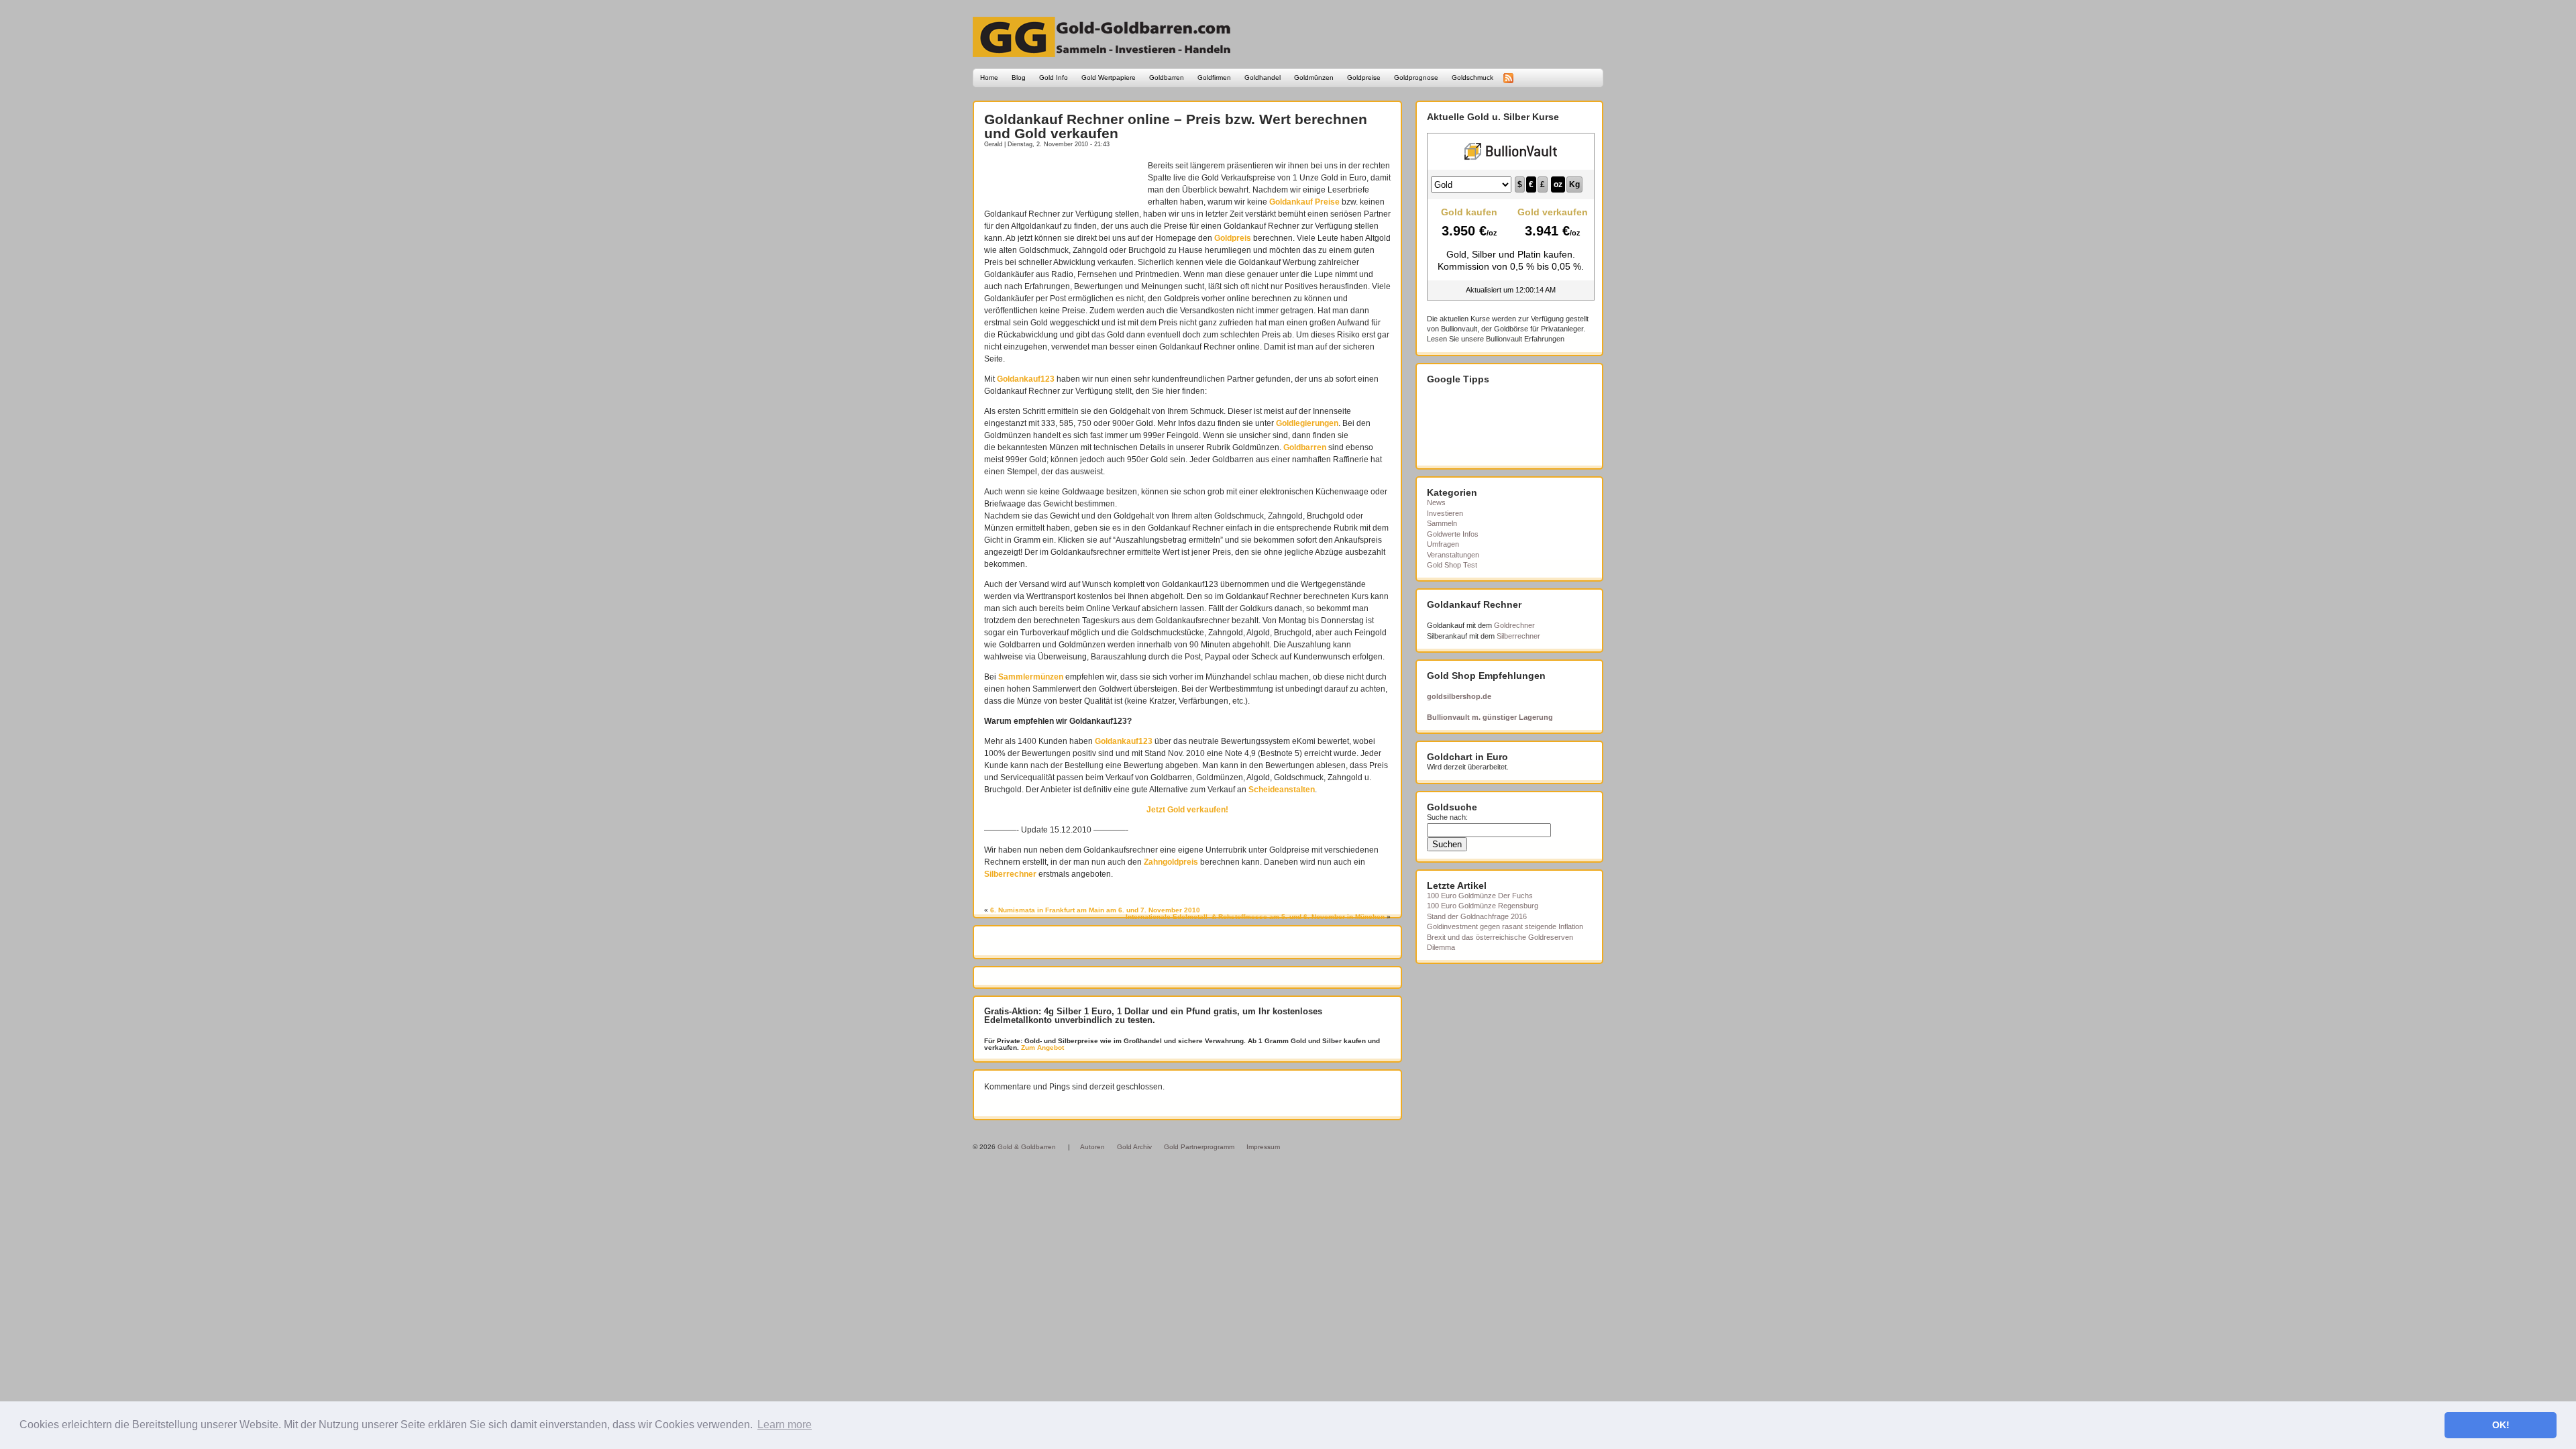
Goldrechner (1514, 625)
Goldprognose (1416, 77)
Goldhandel (1263, 77)
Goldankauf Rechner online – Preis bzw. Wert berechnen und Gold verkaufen (1176, 126)
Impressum (1263, 1147)
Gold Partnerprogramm (1199, 1147)
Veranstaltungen (1453, 555)
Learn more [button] (785, 1425)
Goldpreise (1364, 77)
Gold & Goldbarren (1027, 1147)
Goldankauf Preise (1304, 202)
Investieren (1445, 513)
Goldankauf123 (1026, 379)
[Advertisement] (1063, 180)
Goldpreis (1233, 238)
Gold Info (1054, 77)
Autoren (1092, 1147)
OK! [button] (2501, 1425)
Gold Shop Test (1452, 565)
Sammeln (1442, 523)
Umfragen (1443, 544)
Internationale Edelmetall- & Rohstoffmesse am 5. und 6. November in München (1255, 917)
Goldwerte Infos (1453, 534)
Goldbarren (1167, 77)
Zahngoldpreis (1171, 862)
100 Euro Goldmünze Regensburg (1483, 906)
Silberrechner (1010, 874)
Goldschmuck (1472, 77)
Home (989, 77)
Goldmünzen (1314, 77)
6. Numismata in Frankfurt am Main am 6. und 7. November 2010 (1095, 910)
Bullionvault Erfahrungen (1525, 339)
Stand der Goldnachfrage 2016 (1477, 916)
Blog (1019, 77)
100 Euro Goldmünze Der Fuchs (1480, 896)
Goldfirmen (1214, 77)
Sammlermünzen (1031, 677)
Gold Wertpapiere (1109, 77)
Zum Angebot (1041, 1048)
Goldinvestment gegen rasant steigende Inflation (1505, 926)
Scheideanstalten (1282, 790)
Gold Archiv (1134, 1147)
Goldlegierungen (1307, 423)
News (1436, 502)
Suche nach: (1447, 817)
